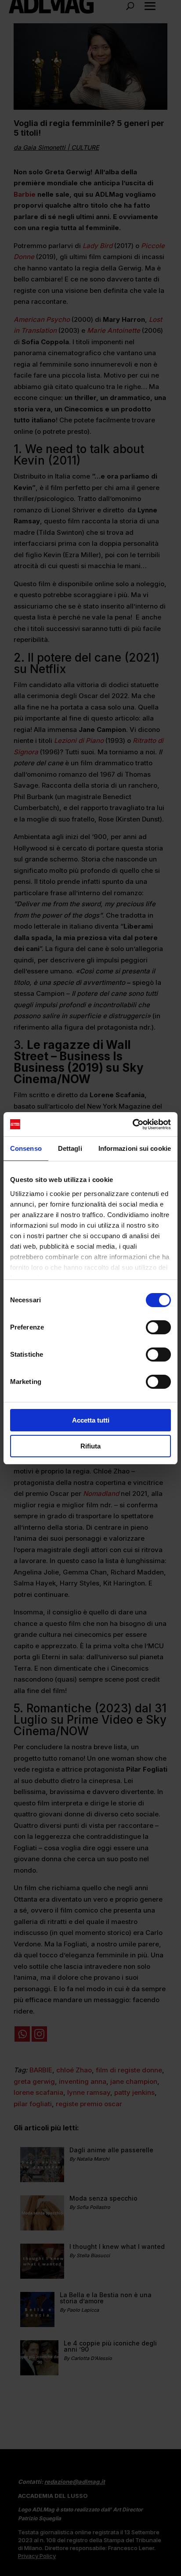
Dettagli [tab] (70, 1148)
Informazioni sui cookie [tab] (135, 1148)
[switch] (158, 1327)
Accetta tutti (91, 1420)
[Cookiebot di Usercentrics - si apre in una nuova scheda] (132, 1124)
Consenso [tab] (26, 1148)
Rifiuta (90, 1446)
